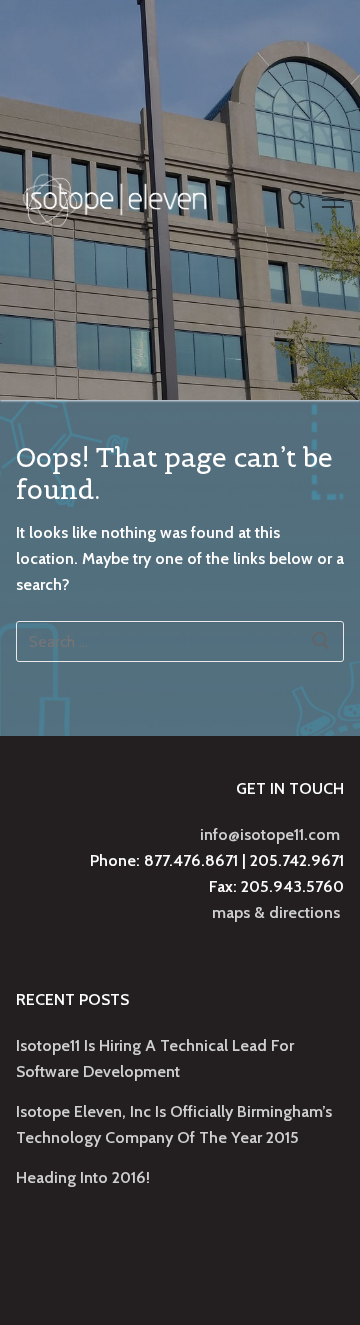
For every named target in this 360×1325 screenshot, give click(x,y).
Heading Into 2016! (83, 1177)
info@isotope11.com (270, 834)
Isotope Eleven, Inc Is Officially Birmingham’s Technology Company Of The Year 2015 (174, 1124)
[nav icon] (333, 200)
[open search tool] (297, 200)
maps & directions (276, 912)
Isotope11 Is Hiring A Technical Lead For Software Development (155, 1058)
